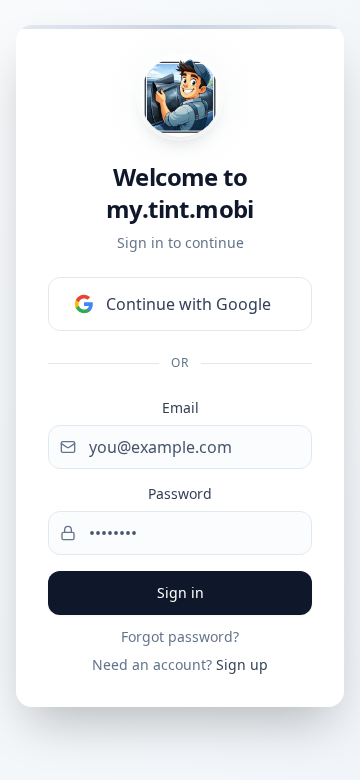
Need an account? (180, 664)
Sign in (180, 592)
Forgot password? (180, 636)
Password (180, 493)
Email (180, 407)
